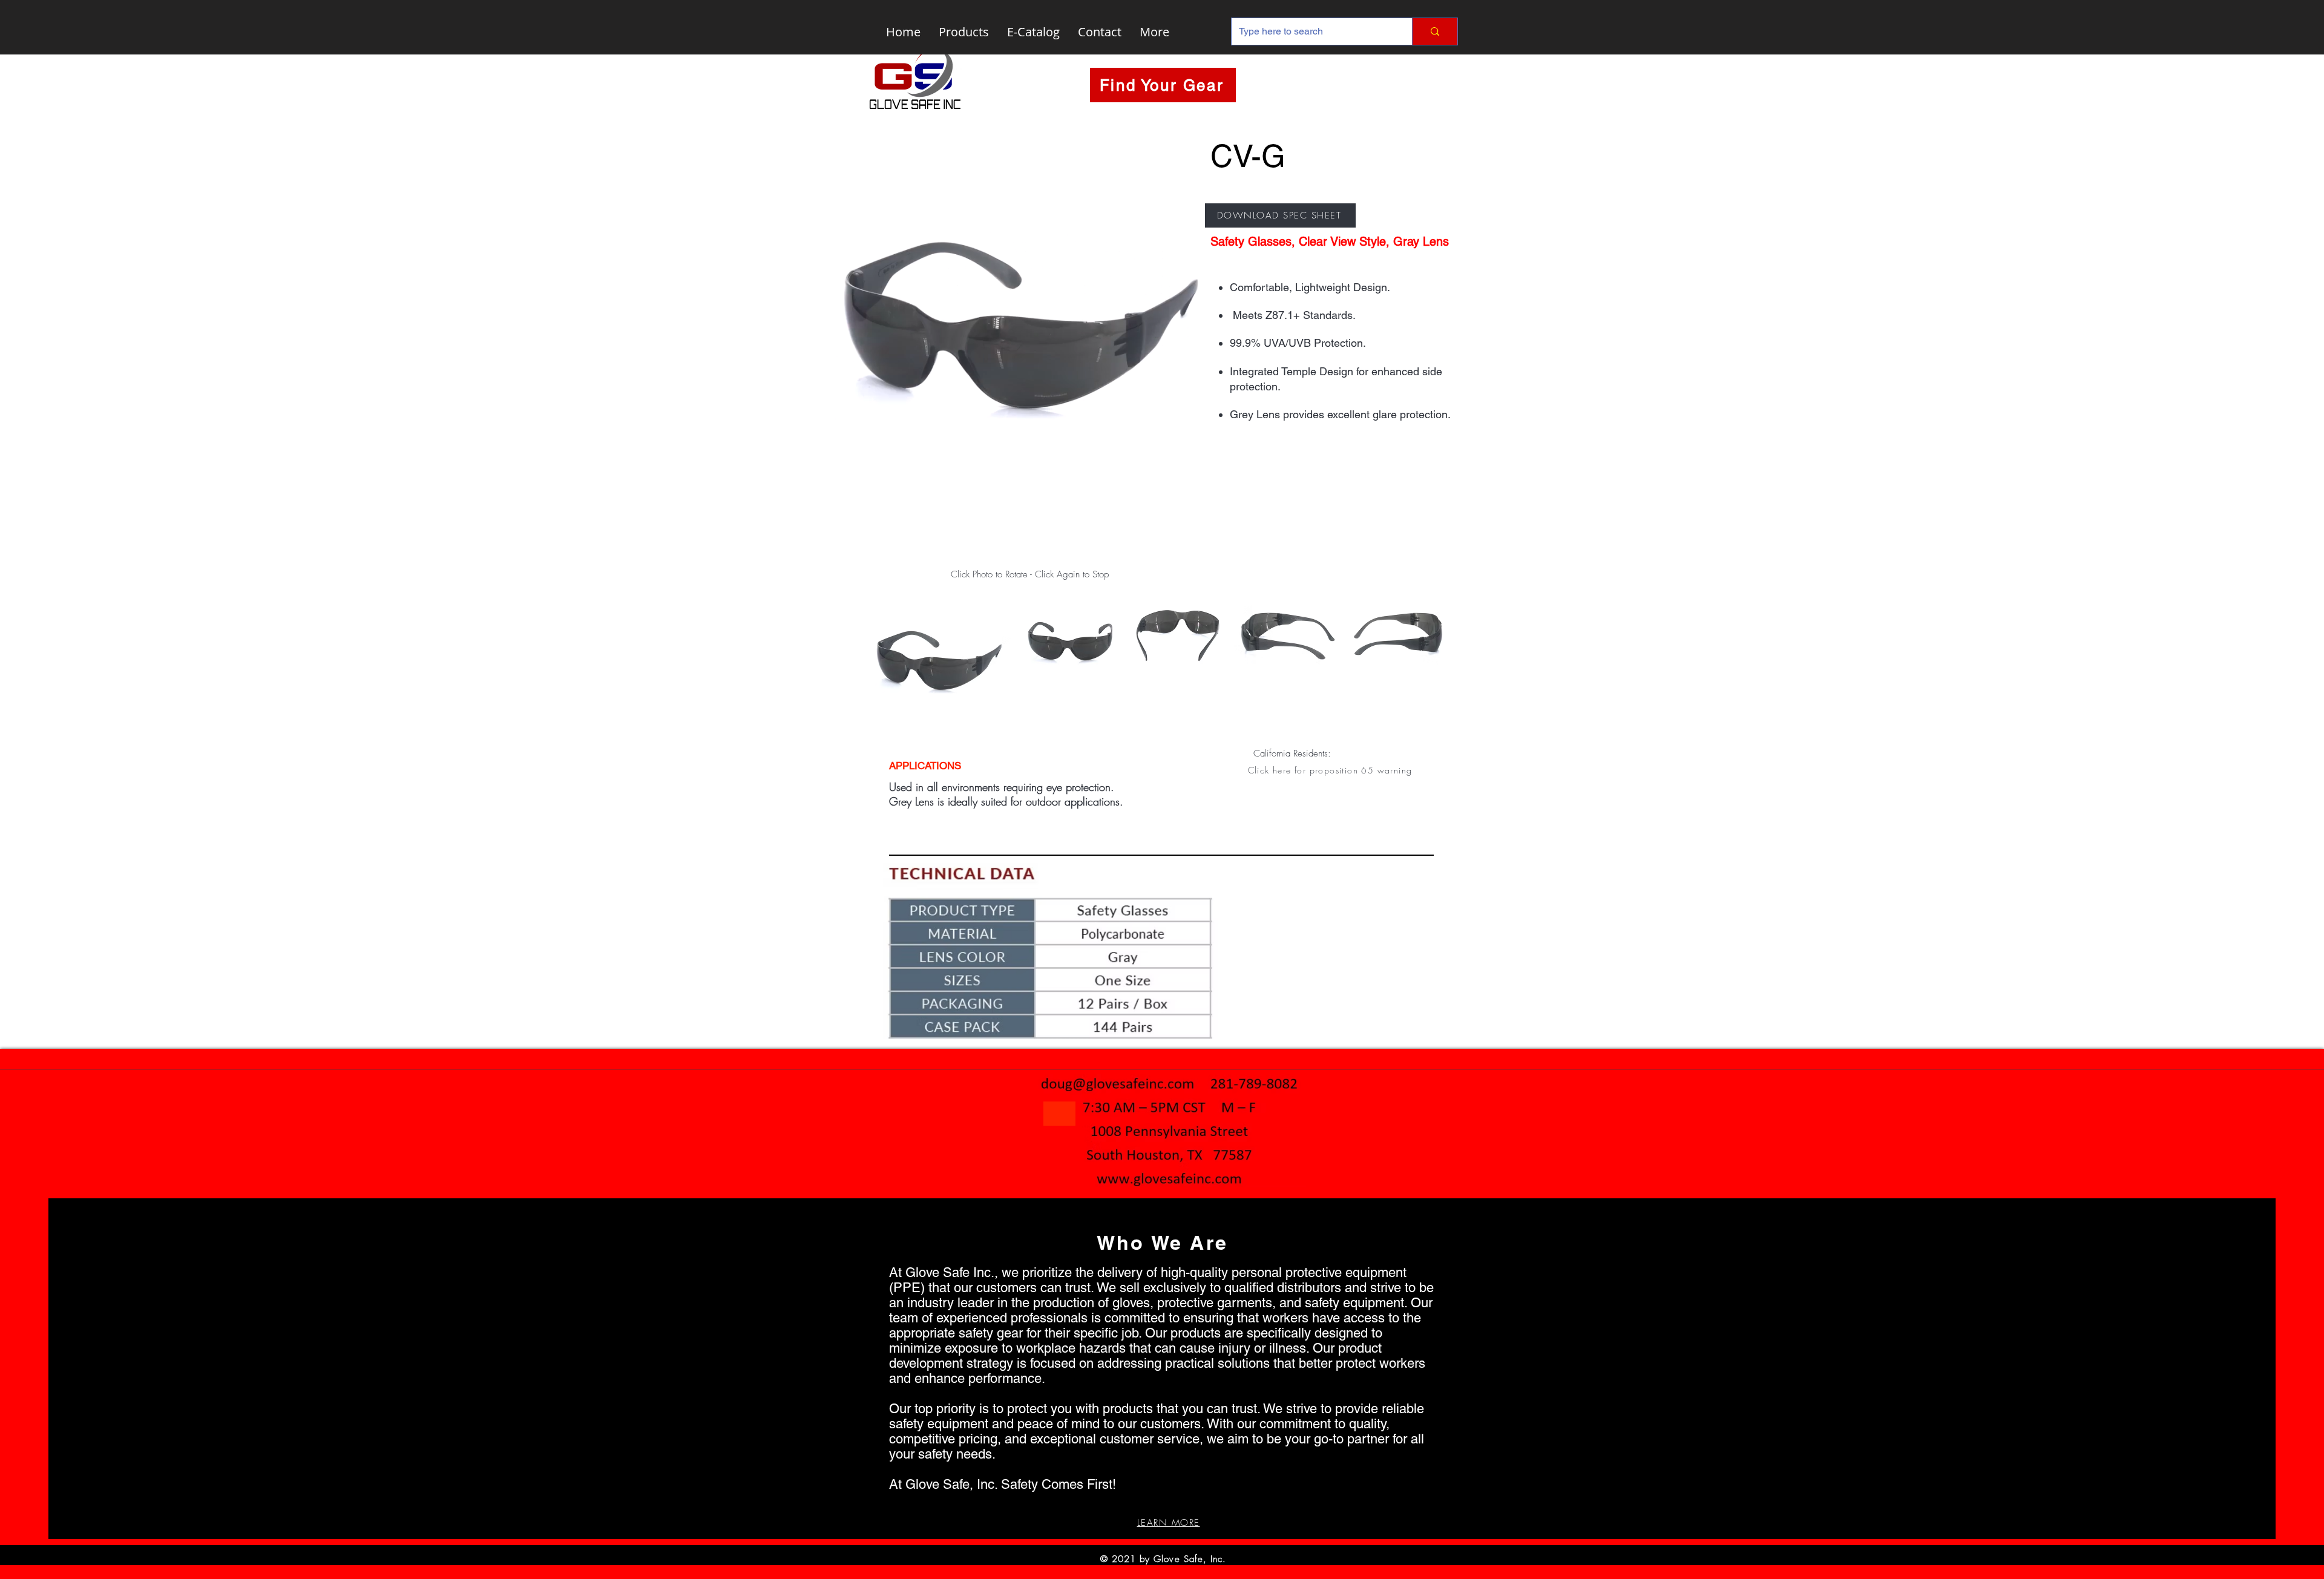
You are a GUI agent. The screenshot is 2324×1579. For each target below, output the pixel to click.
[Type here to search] (1435, 31)
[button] (1331, 770)
